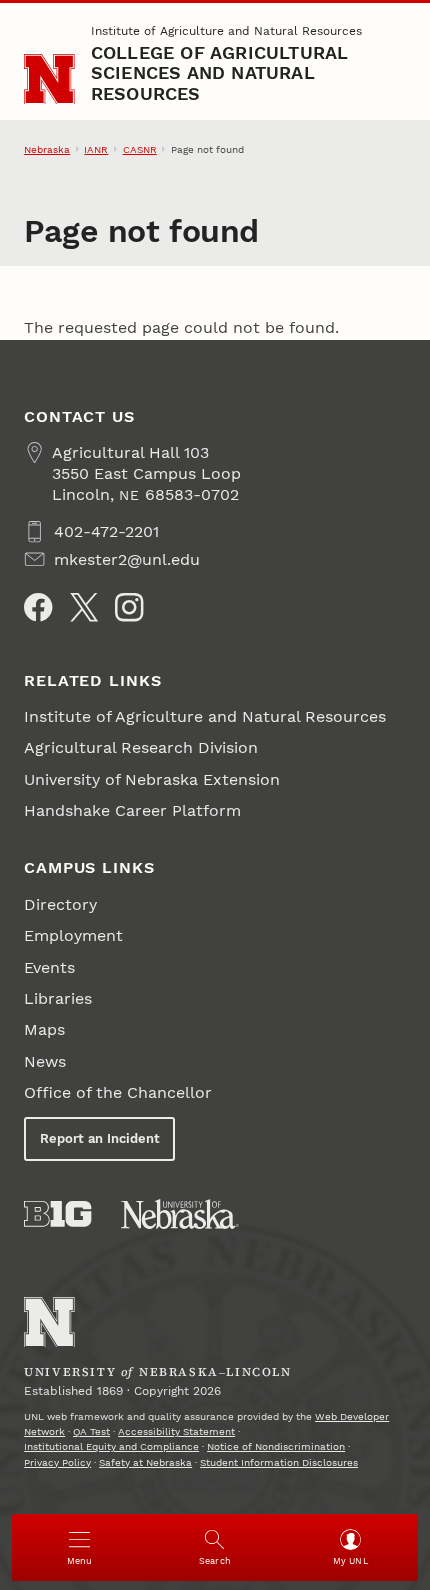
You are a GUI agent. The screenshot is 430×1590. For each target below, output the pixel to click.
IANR (96, 149)
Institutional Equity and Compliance (111, 1446)
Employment (73, 935)
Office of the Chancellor (118, 1092)
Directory (60, 904)
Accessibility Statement (176, 1431)
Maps (44, 1029)
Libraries (58, 998)
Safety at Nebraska (145, 1462)
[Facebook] (38, 607)
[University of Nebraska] (180, 1214)
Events (49, 967)
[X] (84, 607)
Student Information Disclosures (279, 1462)
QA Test (91, 1431)
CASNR (140, 149)
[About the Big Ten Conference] (57, 1214)
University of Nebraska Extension (152, 779)
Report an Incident (100, 1138)
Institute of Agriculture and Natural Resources (226, 31)
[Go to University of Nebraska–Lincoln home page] (49, 79)
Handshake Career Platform (132, 810)
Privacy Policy (57, 1462)
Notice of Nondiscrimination (276, 1446)
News (45, 1061)
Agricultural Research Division (141, 747)
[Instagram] (129, 607)
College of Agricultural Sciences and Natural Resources (220, 73)
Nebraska (47, 149)
